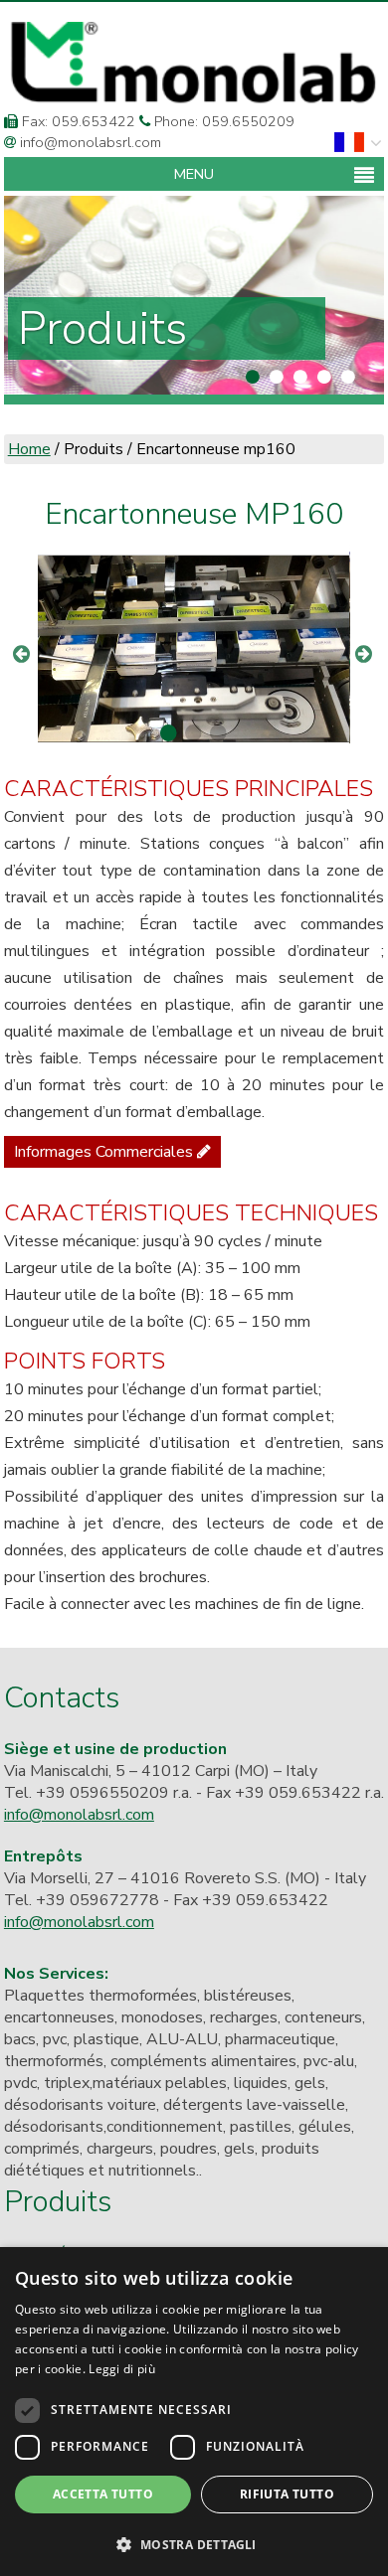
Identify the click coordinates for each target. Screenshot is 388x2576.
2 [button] (191, 733)
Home (29, 449)
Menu (194, 174)
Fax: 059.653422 (77, 121)
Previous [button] (23, 644)
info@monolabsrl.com (89, 142)
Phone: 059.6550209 (222, 121)
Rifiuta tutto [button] (287, 2494)
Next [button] (365, 644)
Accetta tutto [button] (103, 2494)
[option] (194, 644)
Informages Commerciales (105, 1152)
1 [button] (166, 733)
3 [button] (216, 733)
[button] (194, 2544)
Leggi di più (122, 2369)
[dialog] (194, 2412)
